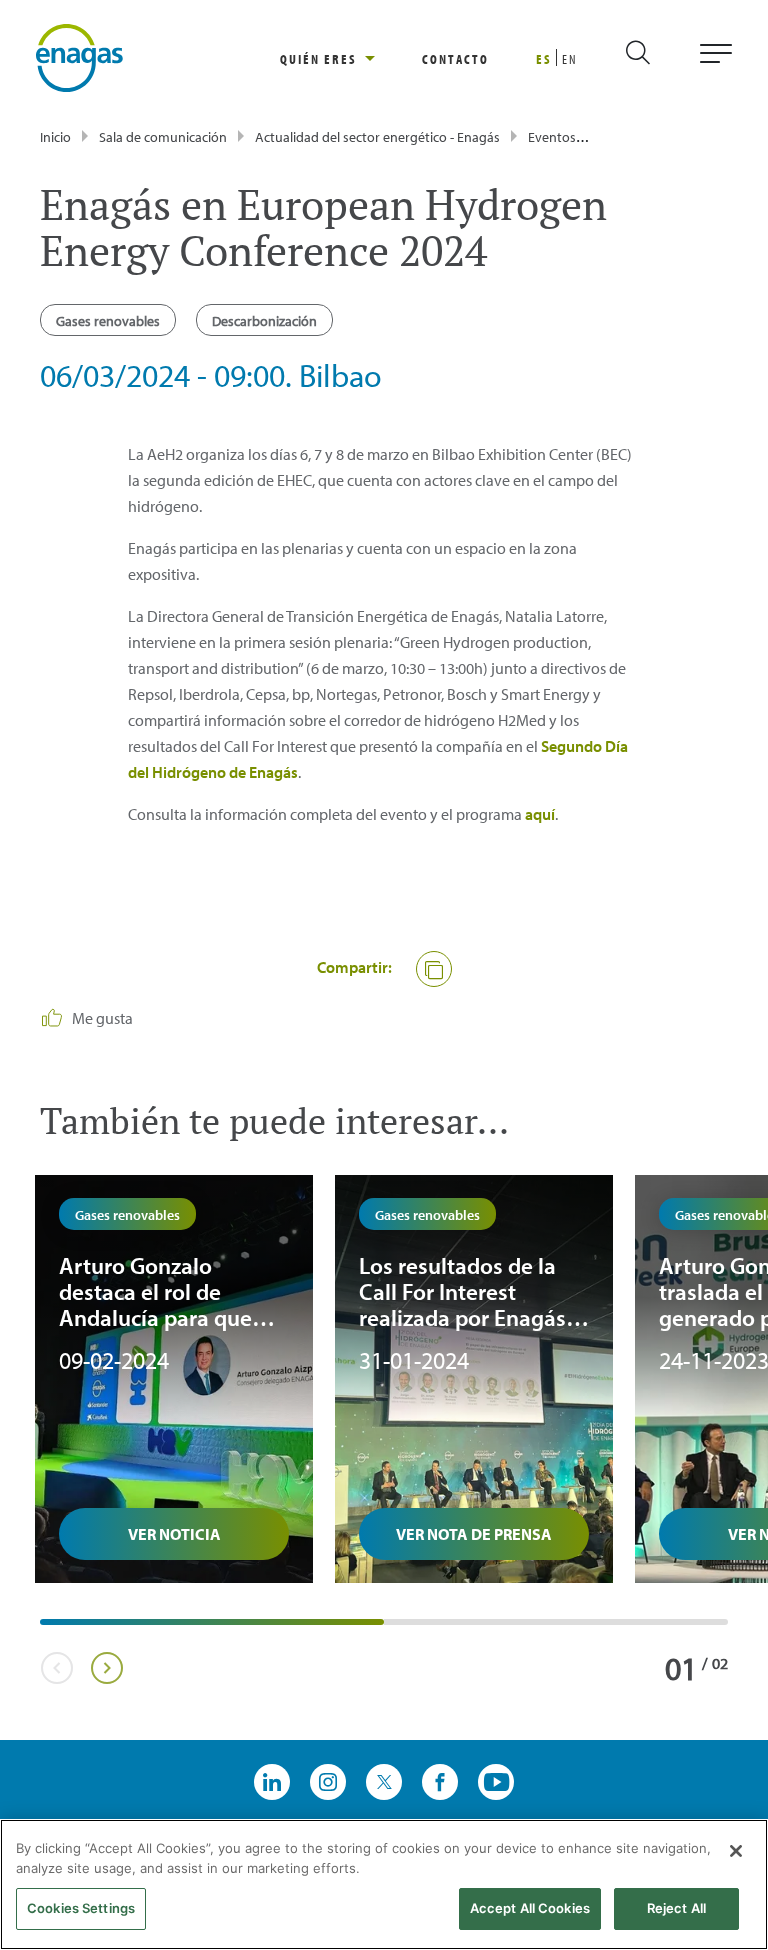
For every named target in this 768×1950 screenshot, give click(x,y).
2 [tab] (394, 1629)
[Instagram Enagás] (328, 1782)
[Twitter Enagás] (384, 1782)
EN (570, 59)
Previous (56, 1668)
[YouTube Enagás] (496, 1782)
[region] (351, 58)
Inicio (55, 137)
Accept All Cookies (530, 1908)
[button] (434, 969)
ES (544, 59)
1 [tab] (50, 1629)
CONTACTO (455, 59)
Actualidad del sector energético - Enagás (377, 137)
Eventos (552, 137)
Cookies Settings (81, 1908)
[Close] (736, 1851)
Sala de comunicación (163, 137)
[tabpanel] (174, 1379)
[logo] (79, 56)
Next (106, 1668)
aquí (540, 814)
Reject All (676, 1908)
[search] (655, 58)
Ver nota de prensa (474, 1534)
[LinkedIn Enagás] (272, 1782)
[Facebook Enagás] (440, 1782)
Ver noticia (174, 1534)
